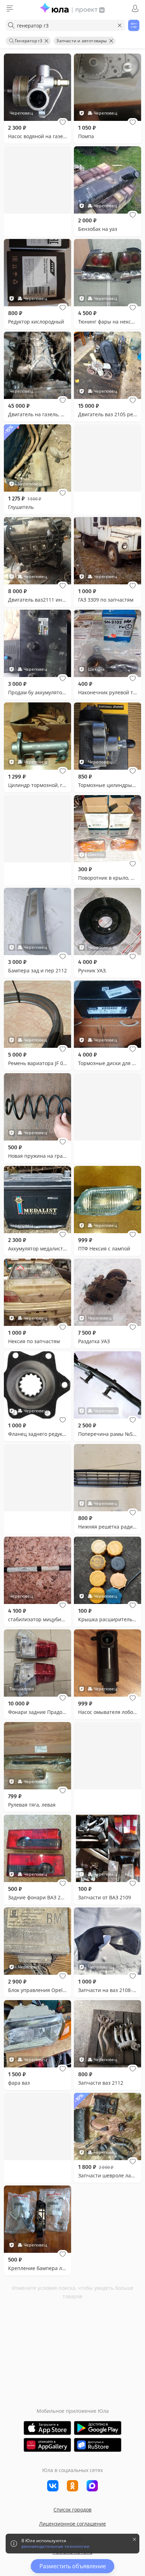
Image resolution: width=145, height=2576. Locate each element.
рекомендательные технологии (55, 2546)
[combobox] (65, 25)
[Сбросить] (120, 25)
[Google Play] (98, 2428)
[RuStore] (98, 2445)
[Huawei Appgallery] (47, 2445)
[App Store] (47, 2428)
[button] (63, 122)
